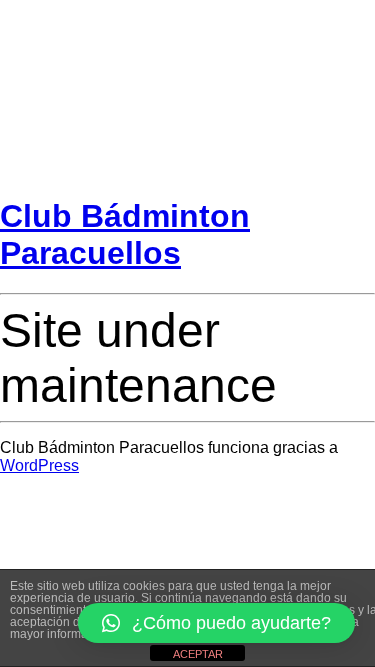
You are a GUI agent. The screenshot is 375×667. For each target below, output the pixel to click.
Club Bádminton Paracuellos (125, 234)
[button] (216, 623)
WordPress (39, 465)
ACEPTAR (198, 654)
